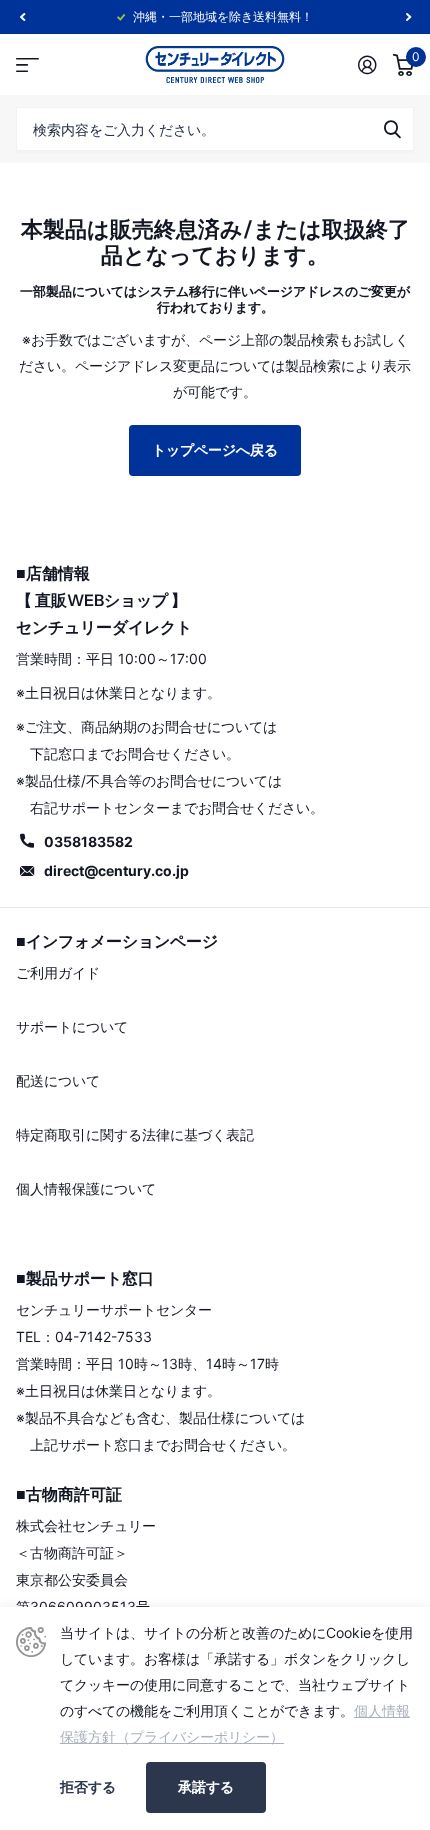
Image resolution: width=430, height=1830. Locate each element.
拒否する (88, 1787)
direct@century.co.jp (116, 870)
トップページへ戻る (215, 449)
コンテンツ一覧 (27, 64)
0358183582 (88, 841)
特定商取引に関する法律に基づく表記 (135, 1134)
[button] (22, 17)
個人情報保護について (86, 1188)
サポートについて (72, 1026)
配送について (58, 1080)
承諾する (206, 1786)
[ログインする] (367, 65)
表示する (392, 129)
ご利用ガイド (58, 972)
